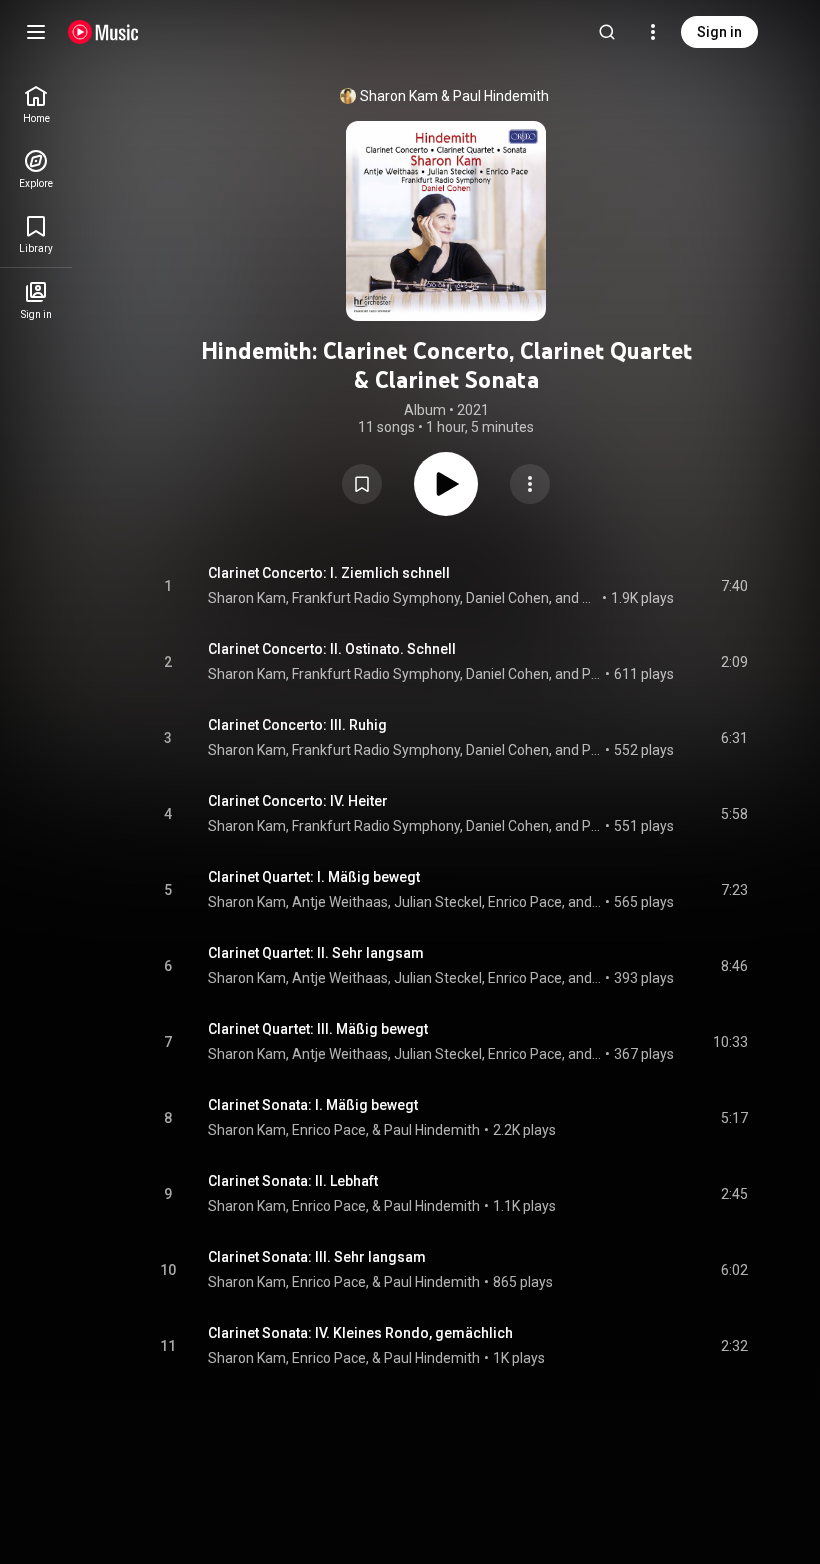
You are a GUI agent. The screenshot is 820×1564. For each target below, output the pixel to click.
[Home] (103, 32)
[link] (36, 104)
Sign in (719, 32)
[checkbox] (734, 586)
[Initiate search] (607, 32)
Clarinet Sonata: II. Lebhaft (293, 1181)
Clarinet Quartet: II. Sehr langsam (316, 953)
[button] (362, 484)
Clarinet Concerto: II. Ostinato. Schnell (332, 649)
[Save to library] (362, 484)
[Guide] (36, 32)
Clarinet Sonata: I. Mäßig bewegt (313, 1105)
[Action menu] (530, 484)
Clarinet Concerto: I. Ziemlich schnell (329, 573)
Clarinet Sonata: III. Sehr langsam (317, 1257)
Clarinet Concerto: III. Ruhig (297, 725)
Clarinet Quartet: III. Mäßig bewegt (318, 1029)
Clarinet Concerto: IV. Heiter (298, 801)
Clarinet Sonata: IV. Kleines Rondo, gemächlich (360, 1333)
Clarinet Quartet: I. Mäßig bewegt (314, 877)
